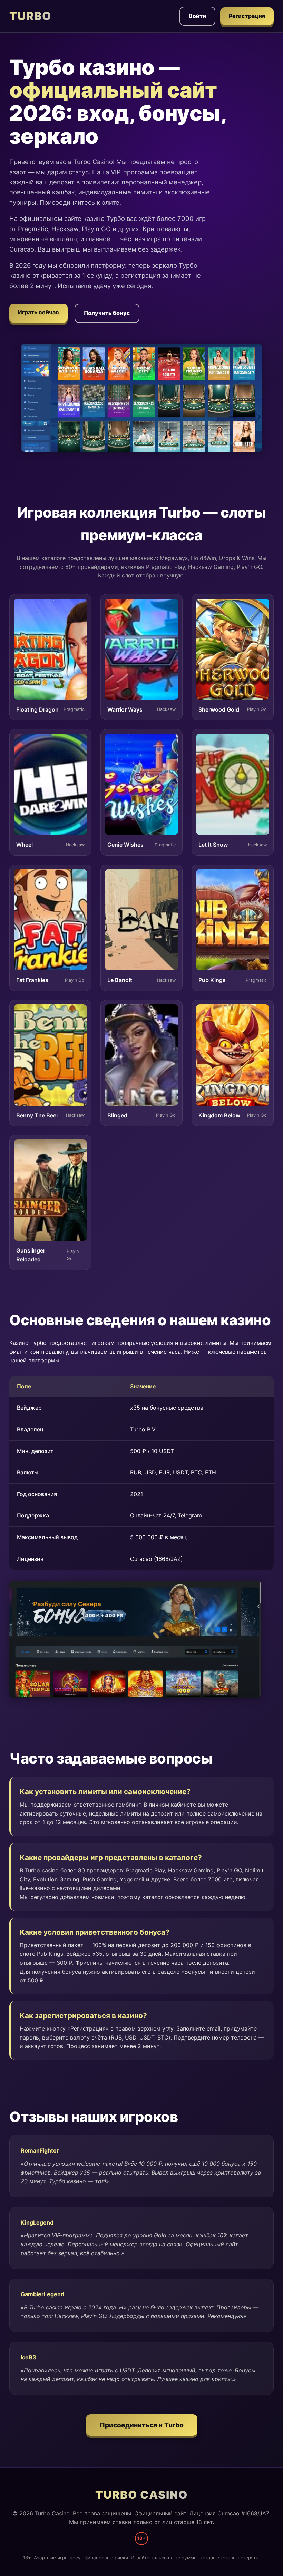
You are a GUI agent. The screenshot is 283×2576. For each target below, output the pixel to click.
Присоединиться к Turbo (142, 2425)
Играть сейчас (38, 312)
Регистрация (247, 16)
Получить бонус (107, 313)
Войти (197, 16)
